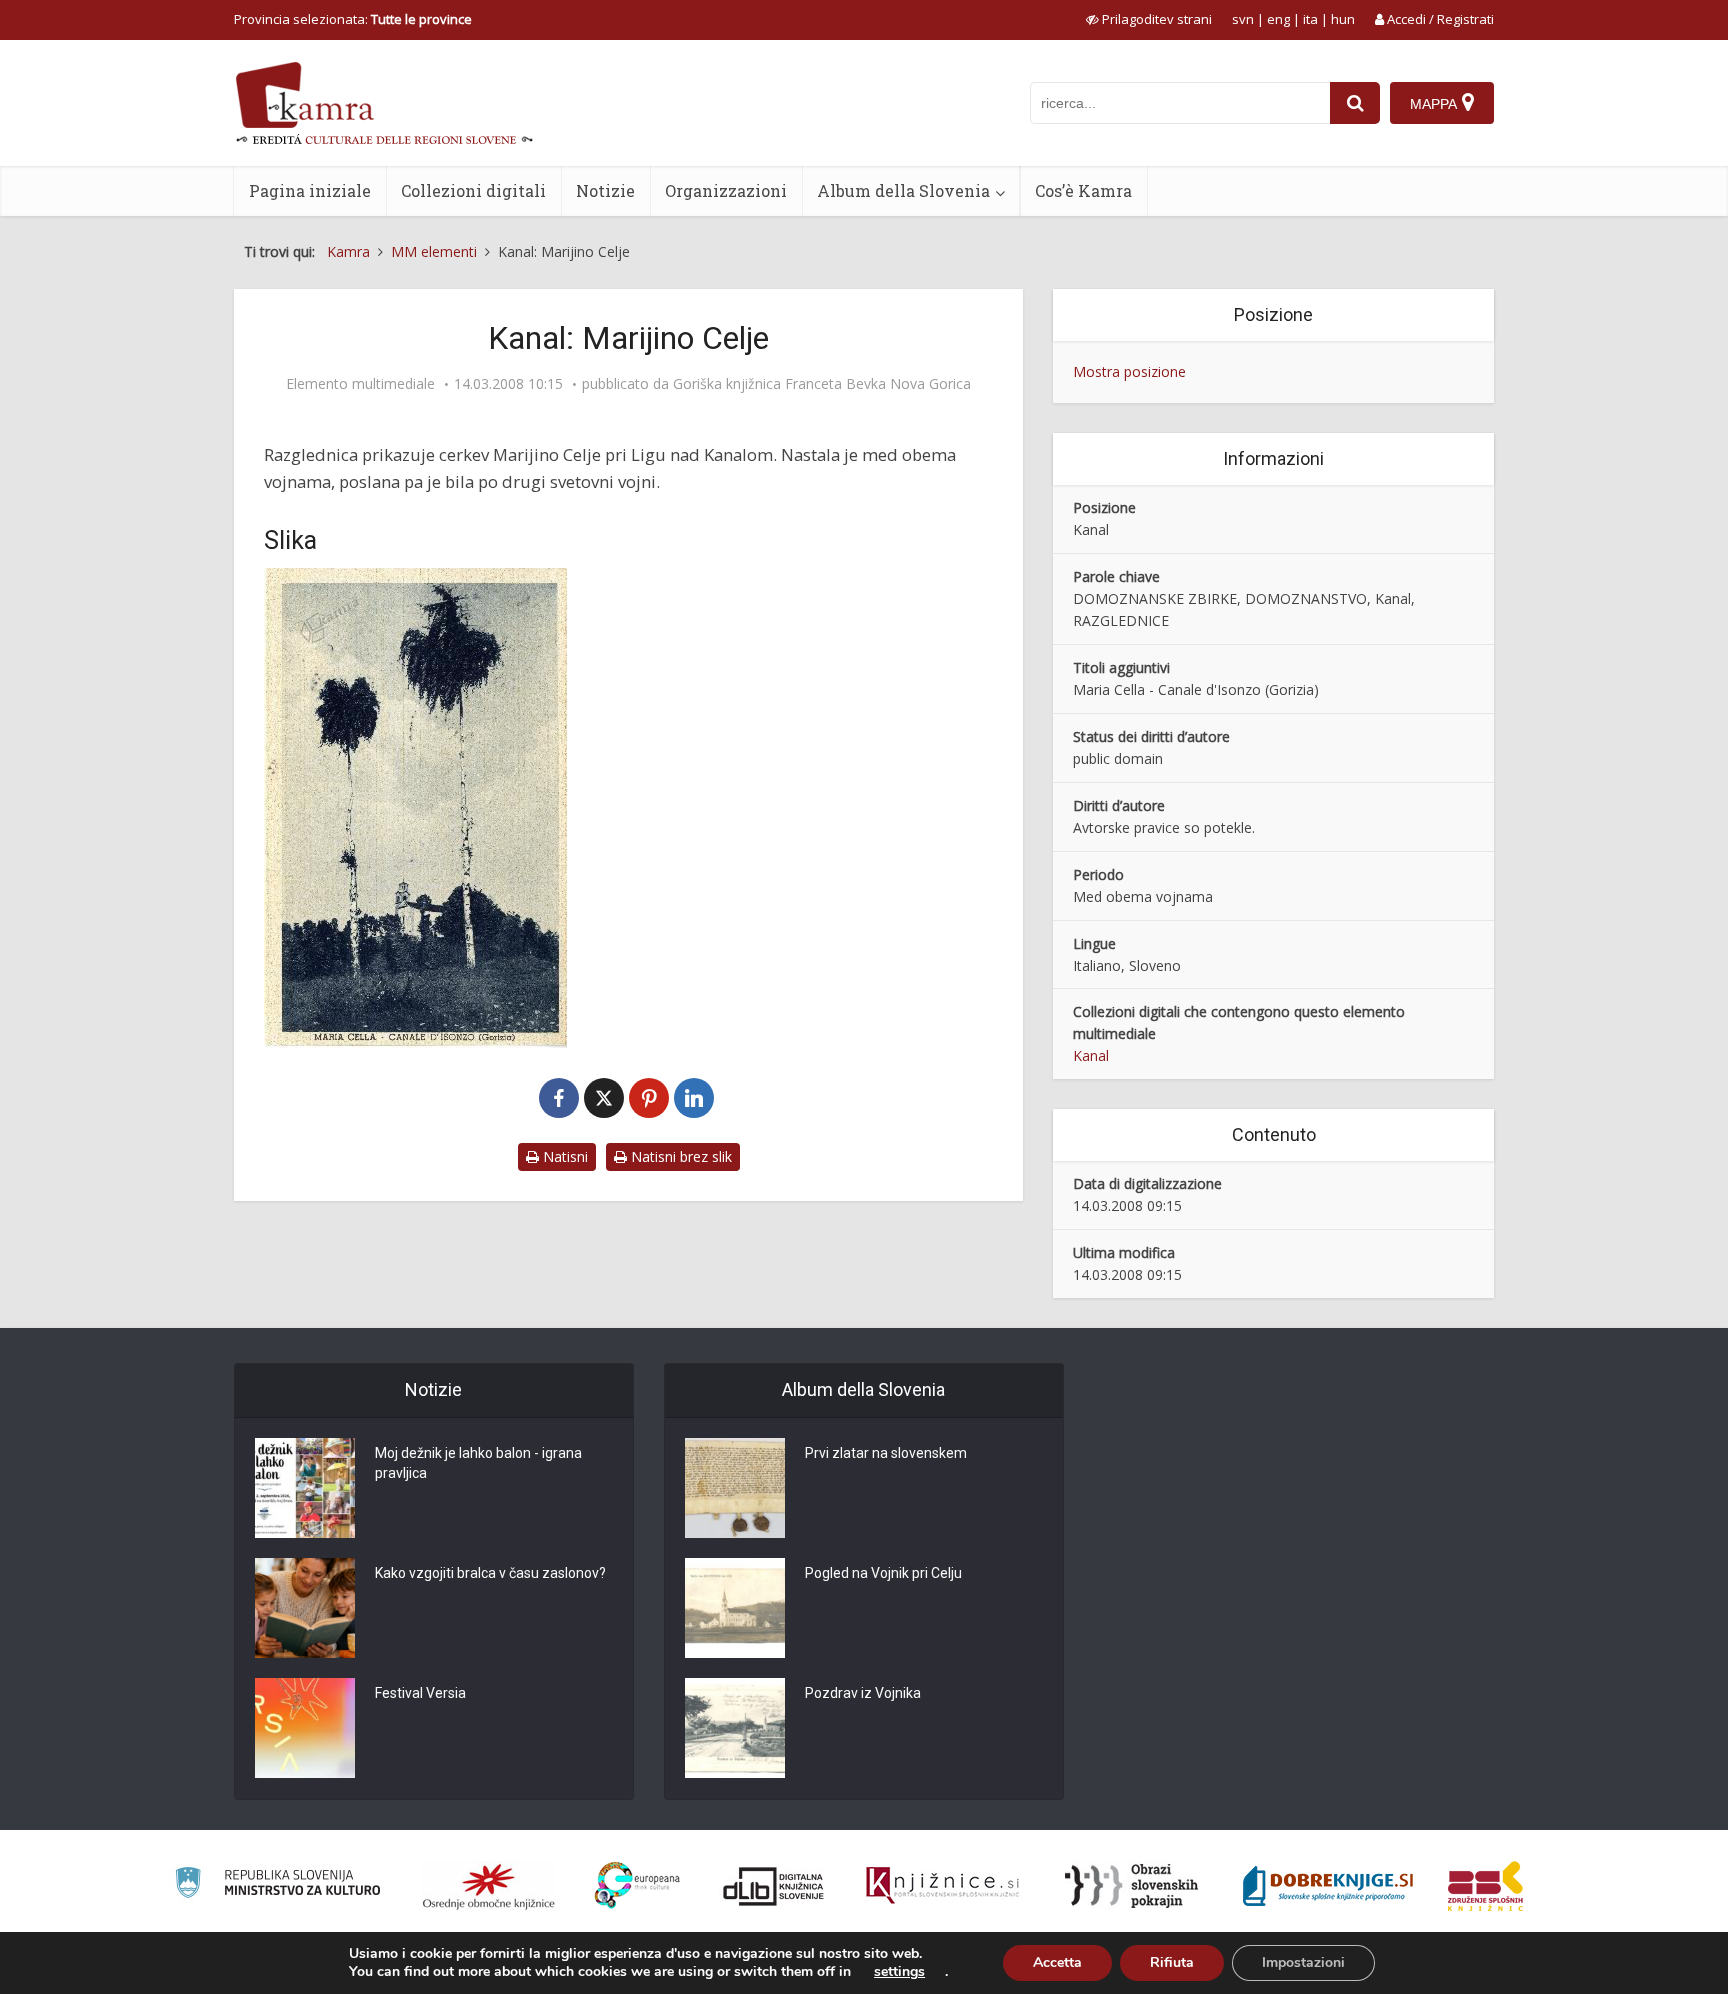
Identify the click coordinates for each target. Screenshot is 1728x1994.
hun (1343, 19)
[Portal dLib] (774, 1886)
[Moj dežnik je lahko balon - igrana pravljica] (305, 1488)
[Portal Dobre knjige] (1328, 1886)
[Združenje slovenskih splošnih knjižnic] (942, 1886)
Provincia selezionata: (353, 19)
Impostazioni (1303, 1962)
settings (899, 1972)
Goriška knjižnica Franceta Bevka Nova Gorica (822, 384)
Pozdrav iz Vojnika (863, 1693)
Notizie (605, 190)
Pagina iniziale (310, 190)
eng (1278, 19)
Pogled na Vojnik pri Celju (883, 1573)
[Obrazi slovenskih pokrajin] (1131, 1886)
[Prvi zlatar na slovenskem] (735, 1488)
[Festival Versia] (305, 1728)
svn (1243, 19)
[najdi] (1355, 103)
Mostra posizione (1129, 371)
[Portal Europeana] (637, 1885)
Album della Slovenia (903, 190)
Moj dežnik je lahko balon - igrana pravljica (478, 1463)
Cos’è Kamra (1083, 190)
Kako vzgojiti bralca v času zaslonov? (490, 1573)
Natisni (563, 1156)
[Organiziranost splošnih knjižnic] (489, 1886)
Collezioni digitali (473, 190)
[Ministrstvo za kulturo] (277, 1885)
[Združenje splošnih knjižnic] (1485, 1886)
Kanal (1091, 1055)
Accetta (1057, 1962)
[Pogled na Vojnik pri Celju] (735, 1608)
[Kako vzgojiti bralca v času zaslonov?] (305, 1608)
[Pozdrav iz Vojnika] (735, 1728)
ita (1310, 19)
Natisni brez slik (679, 1156)
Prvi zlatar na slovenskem (886, 1453)
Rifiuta (1172, 1962)
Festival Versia (420, 1693)
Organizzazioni (726, 190)
